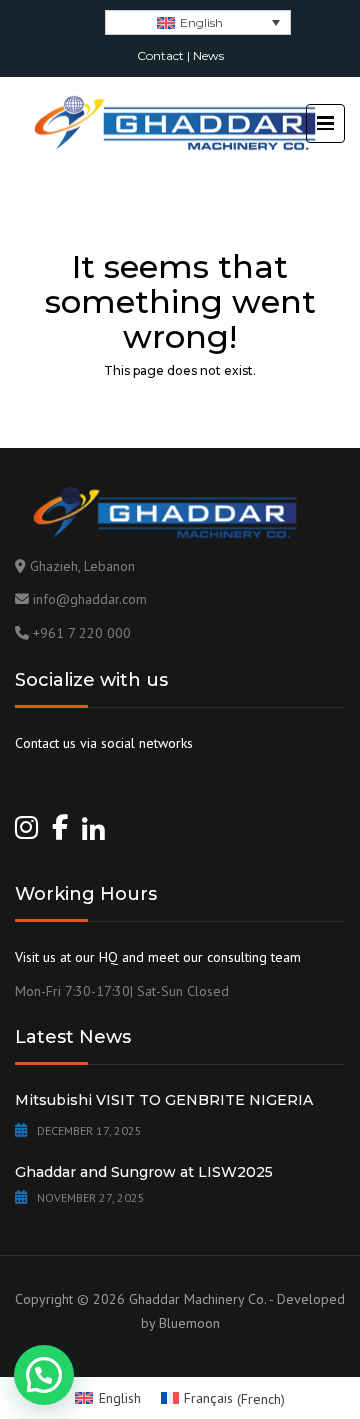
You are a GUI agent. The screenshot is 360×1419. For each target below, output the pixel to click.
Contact (160, 55)
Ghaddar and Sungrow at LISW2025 (144, 1172)
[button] (44, 1375)
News (208, 55)
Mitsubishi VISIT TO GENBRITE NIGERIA (164, 1100)
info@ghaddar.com (90, 599)
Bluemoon (189, 1323)
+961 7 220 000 (82, 633)
